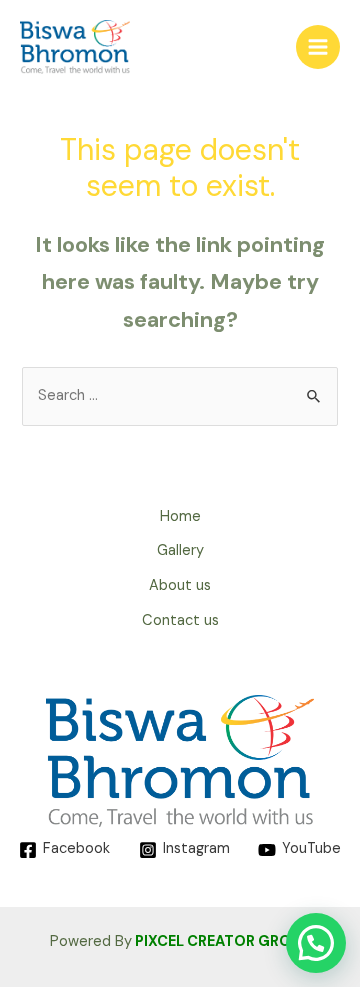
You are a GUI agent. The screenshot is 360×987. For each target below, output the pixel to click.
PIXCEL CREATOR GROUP (222, 941)
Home (180, 516)
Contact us (180, 620)
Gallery (180, 550)
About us (180, 585)
